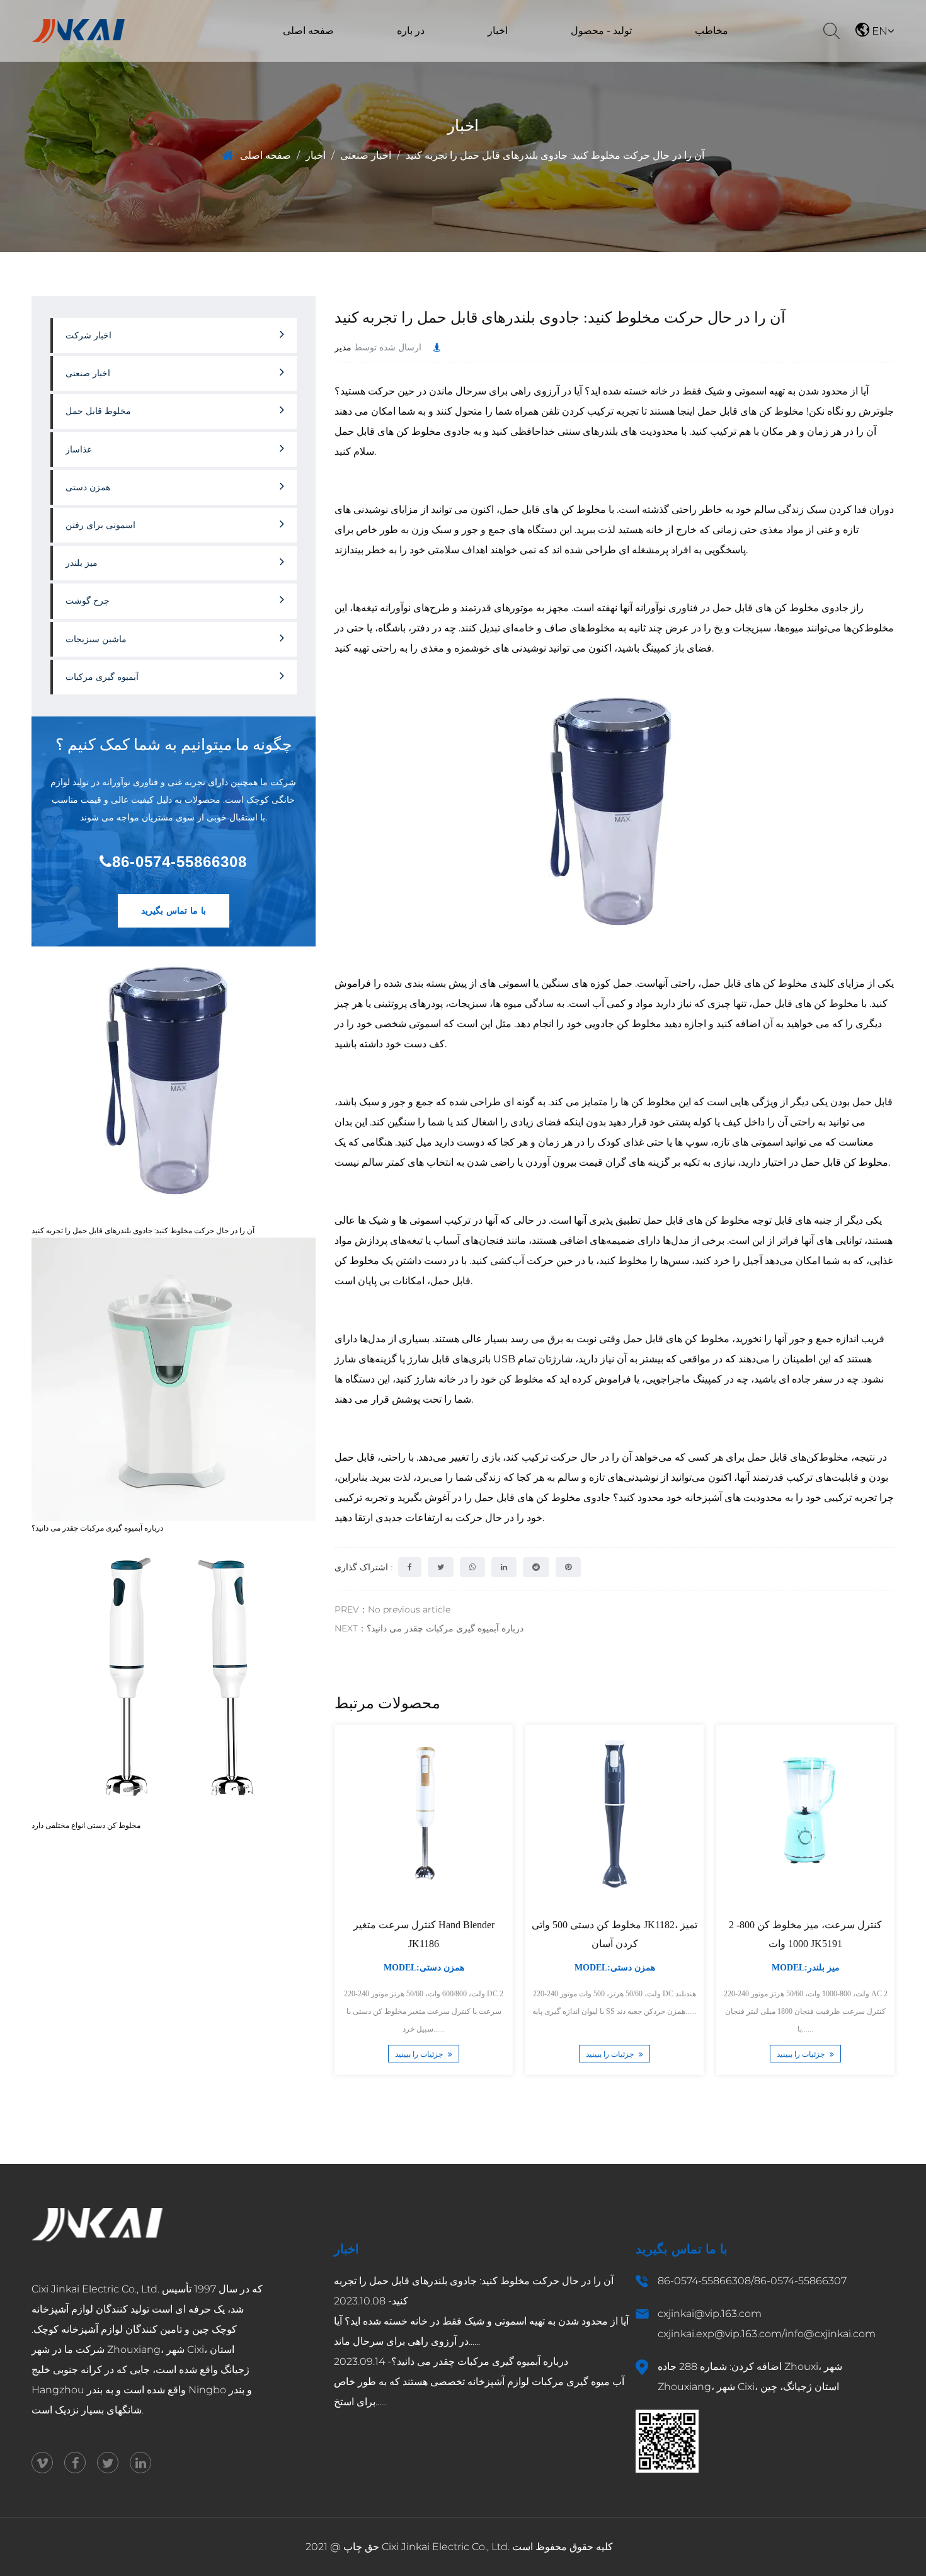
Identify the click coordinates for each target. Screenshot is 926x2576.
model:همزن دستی (423, 1968)
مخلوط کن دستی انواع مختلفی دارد (86, 1825)
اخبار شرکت (480, 60)
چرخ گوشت (88, 601)
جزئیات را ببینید (420, 2055)
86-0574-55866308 (180, 862)
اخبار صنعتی (480, 58)
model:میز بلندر (805, 1968)
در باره (411, 31)
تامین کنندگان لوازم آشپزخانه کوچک (108, 2329)
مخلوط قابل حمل (98, 411)
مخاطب (712, 31)
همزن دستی (592, 55)
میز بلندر (593, 54)
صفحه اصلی (308, 31)
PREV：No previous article (392, 1609)
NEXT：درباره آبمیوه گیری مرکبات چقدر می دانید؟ (429, 1628)
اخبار (498, 31)
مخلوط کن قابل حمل (578, 58)
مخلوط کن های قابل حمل (749, 411)
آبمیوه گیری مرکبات (102, 677)
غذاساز (562, 56)
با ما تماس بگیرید (174, 911)
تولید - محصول (601, 31)
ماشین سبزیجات (570, 60)
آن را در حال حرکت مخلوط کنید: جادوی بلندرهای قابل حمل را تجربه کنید (143, 1230)
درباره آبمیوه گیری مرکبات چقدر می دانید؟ (97, 1528)
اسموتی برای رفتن (100, 525)
